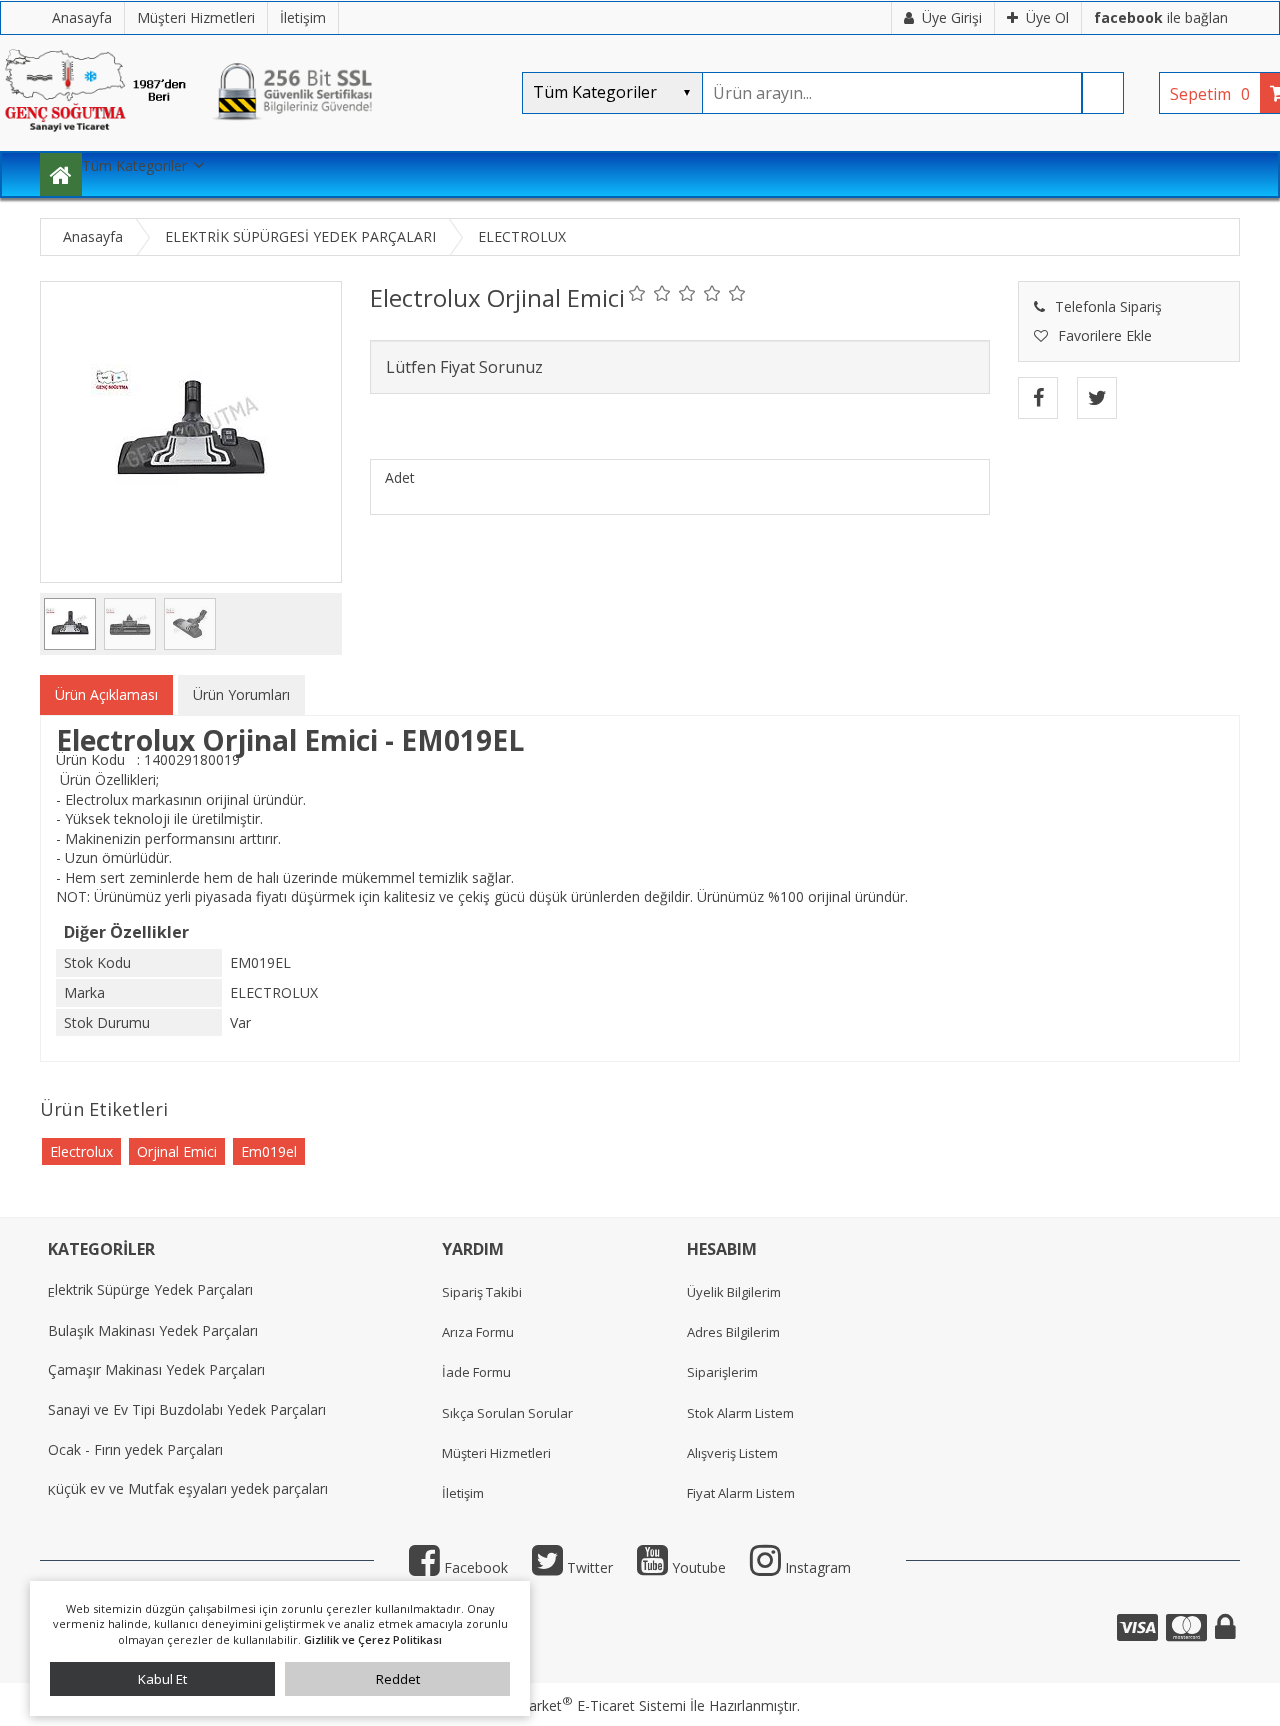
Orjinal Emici (177, 1151)
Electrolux (81, 1151)
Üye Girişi (952, 17)
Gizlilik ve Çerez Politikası (373, 1639)
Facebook (474, 1567)
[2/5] (650, 293)
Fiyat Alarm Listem (741, 1493)
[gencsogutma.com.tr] (250, 140)
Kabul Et (162, 1679)
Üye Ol (1047, 17)
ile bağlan (1161, 17)
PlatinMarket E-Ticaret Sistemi (583, 1705)
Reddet (398, 1679)
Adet (400, 477)
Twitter (588, 1567)
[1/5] (637, 293)
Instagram (816, 1567)
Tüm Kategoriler (134, 165)
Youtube (697, 1567)
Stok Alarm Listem (740, 1413)
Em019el (269, 1151)
